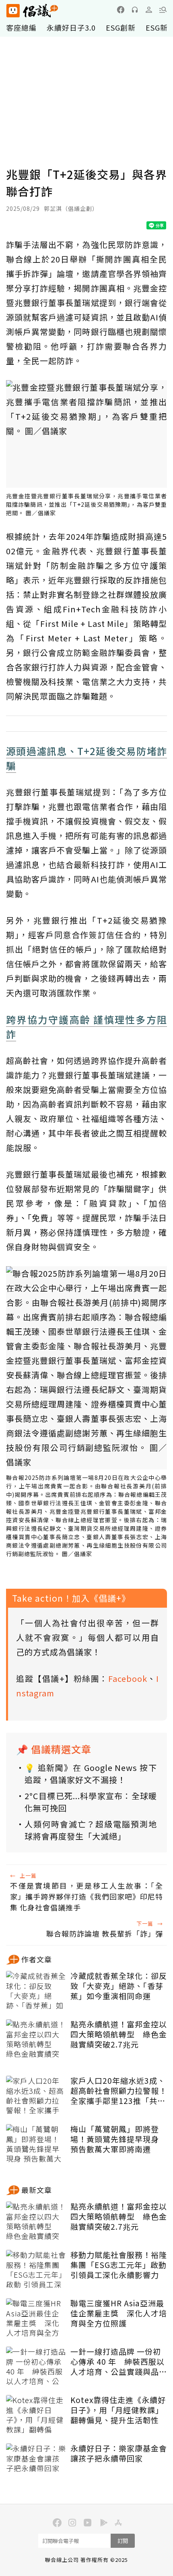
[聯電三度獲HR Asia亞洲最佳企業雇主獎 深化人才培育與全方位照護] (36, 2318)
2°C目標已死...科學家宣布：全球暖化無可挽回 (91, 1802)
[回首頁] (32, 11)
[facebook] (121, 10)
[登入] (149, 10)
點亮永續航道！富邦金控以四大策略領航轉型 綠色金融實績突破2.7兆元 (119, 2034)
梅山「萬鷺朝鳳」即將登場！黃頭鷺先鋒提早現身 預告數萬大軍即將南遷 (115, 2139)
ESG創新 (121, 27)
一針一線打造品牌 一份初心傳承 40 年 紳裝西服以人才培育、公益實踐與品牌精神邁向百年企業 (119, 2362)
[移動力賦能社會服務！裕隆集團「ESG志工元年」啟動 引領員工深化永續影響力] (36, 2270)
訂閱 (123, 2541)
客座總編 (21, 27)
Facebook (128, 1678)
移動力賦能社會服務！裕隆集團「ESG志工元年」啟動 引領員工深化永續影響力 (119, 2265)
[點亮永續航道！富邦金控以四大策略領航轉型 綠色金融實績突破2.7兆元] (36, 2039)
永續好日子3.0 (71, 27)
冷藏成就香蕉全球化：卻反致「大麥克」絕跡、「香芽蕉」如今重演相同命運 (119, 1986)
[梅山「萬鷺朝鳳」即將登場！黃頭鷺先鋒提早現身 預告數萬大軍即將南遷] (36, 2144)
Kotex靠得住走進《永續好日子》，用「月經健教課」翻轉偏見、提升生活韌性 (118, 2410)
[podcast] (135, 10)
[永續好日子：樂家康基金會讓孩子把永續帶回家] (36, 2464)
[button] (163, 10)
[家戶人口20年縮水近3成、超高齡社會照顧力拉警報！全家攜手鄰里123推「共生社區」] (36, 2096)
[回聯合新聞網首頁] (13, 11)
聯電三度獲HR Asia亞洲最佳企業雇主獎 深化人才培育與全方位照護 (119, 2313)
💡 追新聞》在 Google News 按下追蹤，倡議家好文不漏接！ (91, 1774)
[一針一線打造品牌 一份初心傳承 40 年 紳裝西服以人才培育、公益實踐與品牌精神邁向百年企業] (36, 2367)
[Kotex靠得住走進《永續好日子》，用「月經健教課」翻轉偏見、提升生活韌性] (36, 2415)
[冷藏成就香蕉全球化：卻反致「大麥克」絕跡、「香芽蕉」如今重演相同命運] (36, 1991)
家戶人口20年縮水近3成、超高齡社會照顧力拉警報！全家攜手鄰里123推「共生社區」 (119, 2091)
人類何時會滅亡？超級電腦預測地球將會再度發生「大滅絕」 (91, 1830)
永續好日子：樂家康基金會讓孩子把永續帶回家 (119, 2453)
